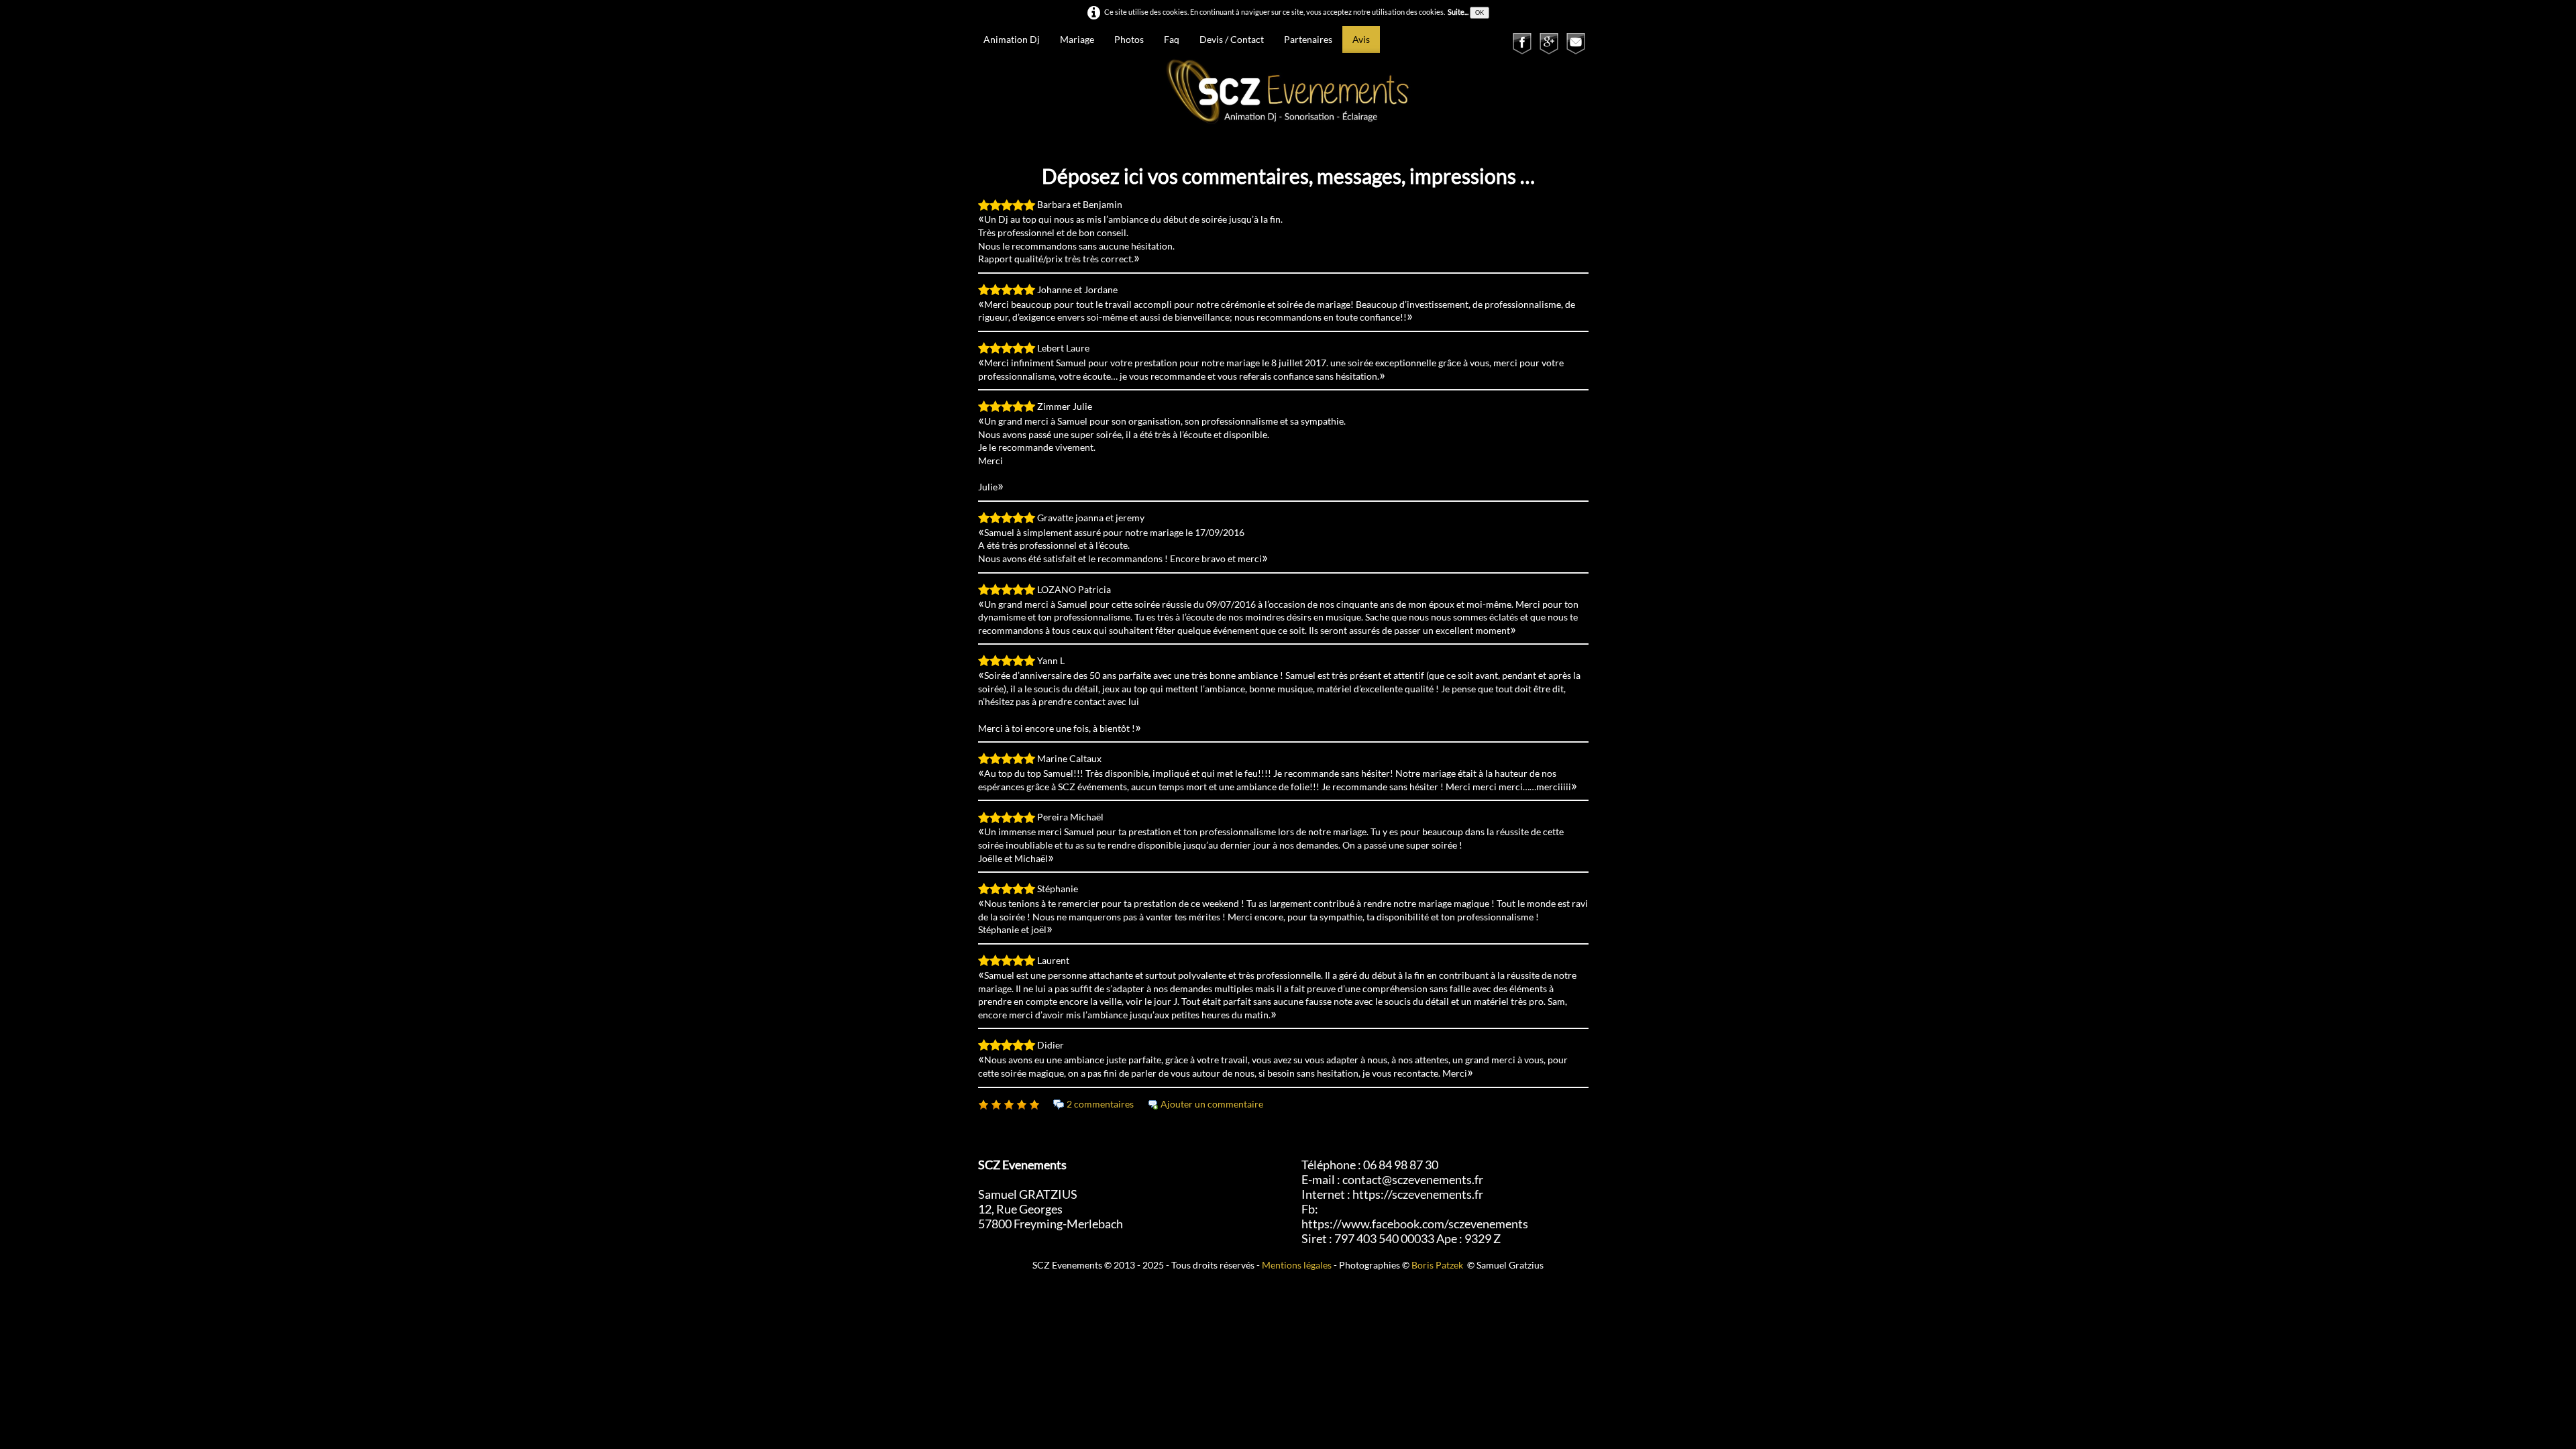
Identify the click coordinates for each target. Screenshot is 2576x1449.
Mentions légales (1297, 1265)
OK (1480, 12)
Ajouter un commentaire (1212, 1104)
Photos (1129, 39)
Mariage (1077, 39)
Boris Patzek (1437, 1265)
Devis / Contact (1232, 39)
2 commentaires (1100, 1104)
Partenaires (1308, 39)
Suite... (1458, 12)
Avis (1361, 39)
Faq (1172, 39)
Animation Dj (1012, 39)
